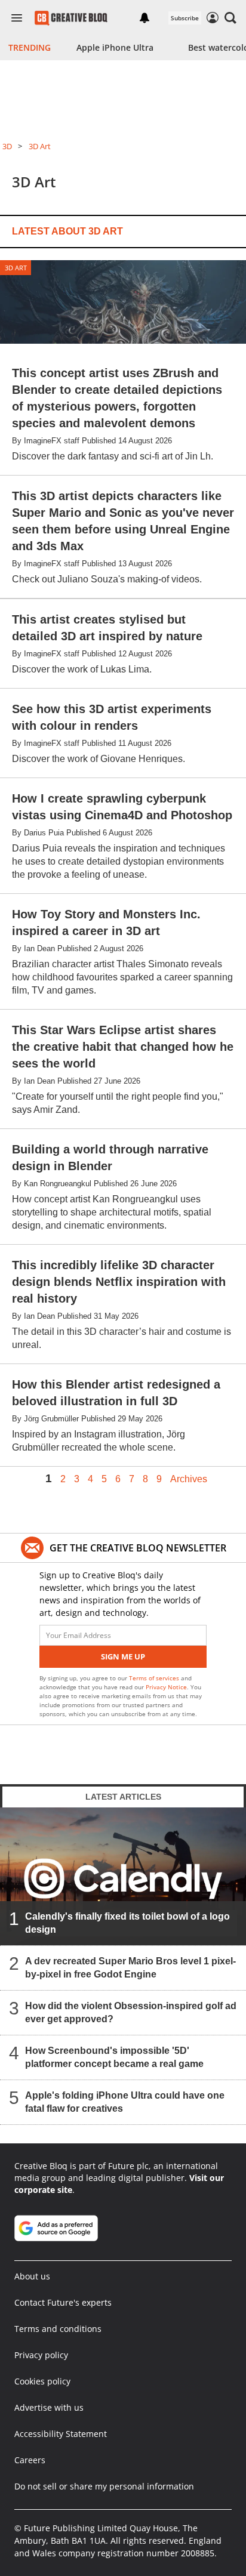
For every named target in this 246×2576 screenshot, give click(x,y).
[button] (230, 18)
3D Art (40, 146)
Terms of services (155, 1678)
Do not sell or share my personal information (104, 2486)
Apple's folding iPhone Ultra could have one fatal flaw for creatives (125, 2103)
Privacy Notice (166, 1687)
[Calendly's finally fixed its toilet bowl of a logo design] (123, 1877)
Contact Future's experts (63, 2302)
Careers (30, 2460)
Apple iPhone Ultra (115, 47)
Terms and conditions (58, 2329)
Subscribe (185, 18)
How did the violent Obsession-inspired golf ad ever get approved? (131, 2013)
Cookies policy (42, 2381)
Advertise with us (49, 2407)
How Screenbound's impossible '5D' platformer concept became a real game (114, 2058)
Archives (189, 1479)
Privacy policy (41, 2355)
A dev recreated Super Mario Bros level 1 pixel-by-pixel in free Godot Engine (130, 1968)
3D (7, 146)
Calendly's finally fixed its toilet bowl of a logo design (127, 1923)
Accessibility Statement (61, 2434)
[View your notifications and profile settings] (144, 18)
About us (32, 2276)
